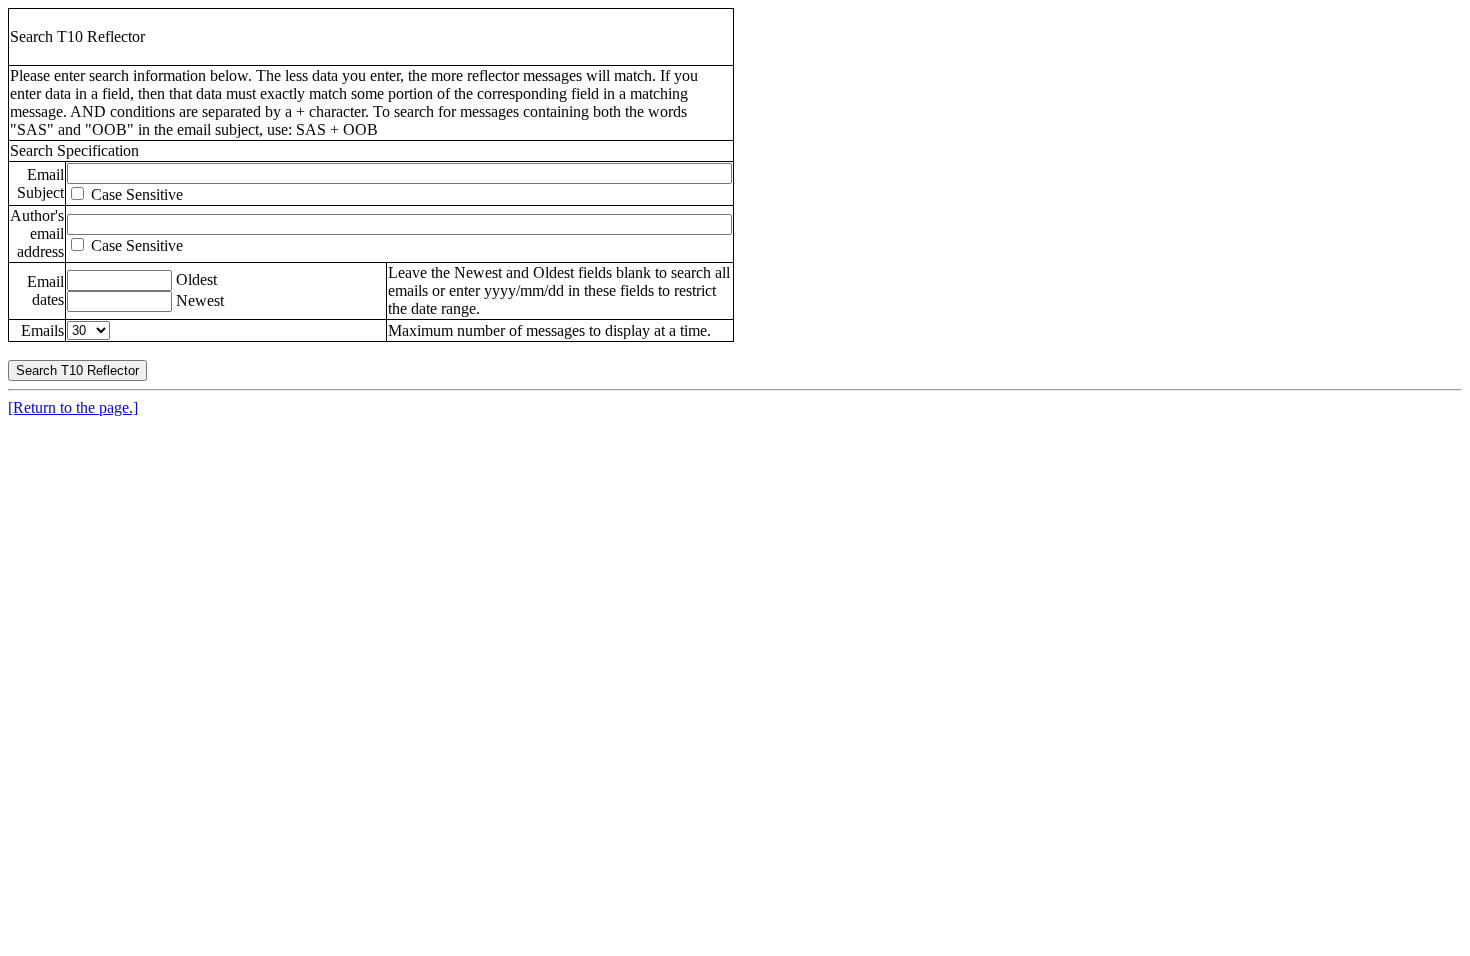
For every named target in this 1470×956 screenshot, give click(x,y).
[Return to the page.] (73, 407)
